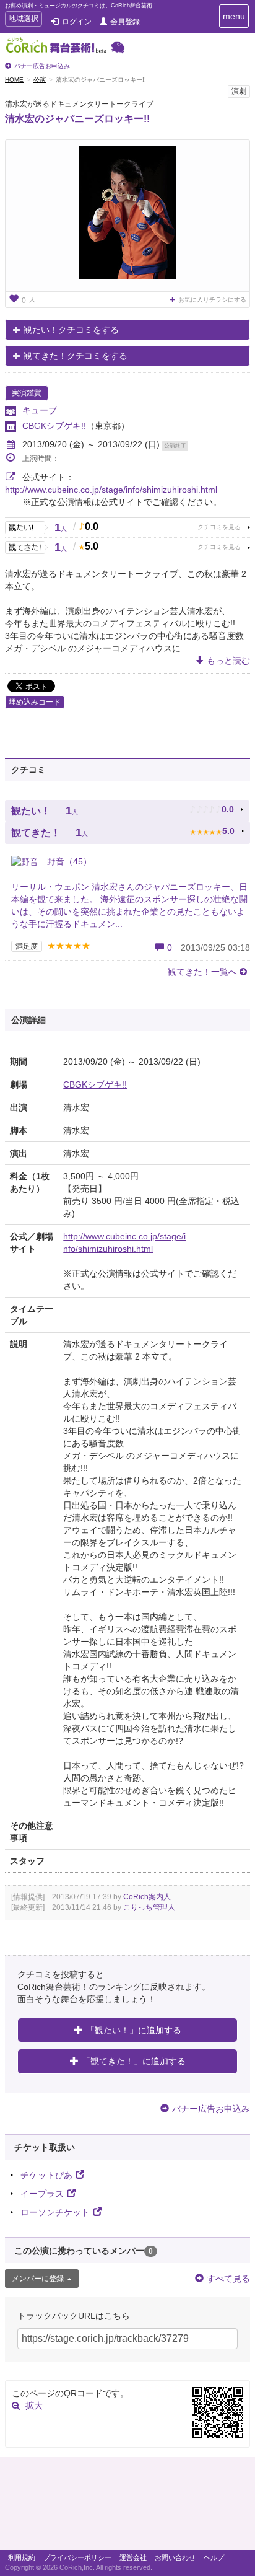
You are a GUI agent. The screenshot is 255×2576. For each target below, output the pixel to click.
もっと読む (228, 661)
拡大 (34, 2406)
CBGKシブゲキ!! (54, 426)
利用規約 (22, 2557)
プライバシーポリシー (77, 2557)
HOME (14, 80)
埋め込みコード (35, 702)
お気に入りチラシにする (212, 300)
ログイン (77, 22)
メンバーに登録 (38, 2279)
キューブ (40, 410)
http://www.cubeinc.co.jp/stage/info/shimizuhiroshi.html (111, 490)
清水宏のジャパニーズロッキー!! (77, 119)
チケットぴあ (46, 2175)
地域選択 (23, 20)
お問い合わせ (175, 2557)
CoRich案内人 (147, 1897)
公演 (40, 80)
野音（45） (68, 861)
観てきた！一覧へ (202, 972)
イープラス (42, 2194)
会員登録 (125, 22)
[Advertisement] (127, 2507)
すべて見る (228, 2279)
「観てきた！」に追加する (134, 2061)
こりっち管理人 (149, 1907)
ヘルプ (214, 2557)
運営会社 (133, 2557)
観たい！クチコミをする (71, 330)
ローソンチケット (55, 2212)
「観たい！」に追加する (134, 2030)
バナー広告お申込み (42, 66)
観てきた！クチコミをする (76, 356)
